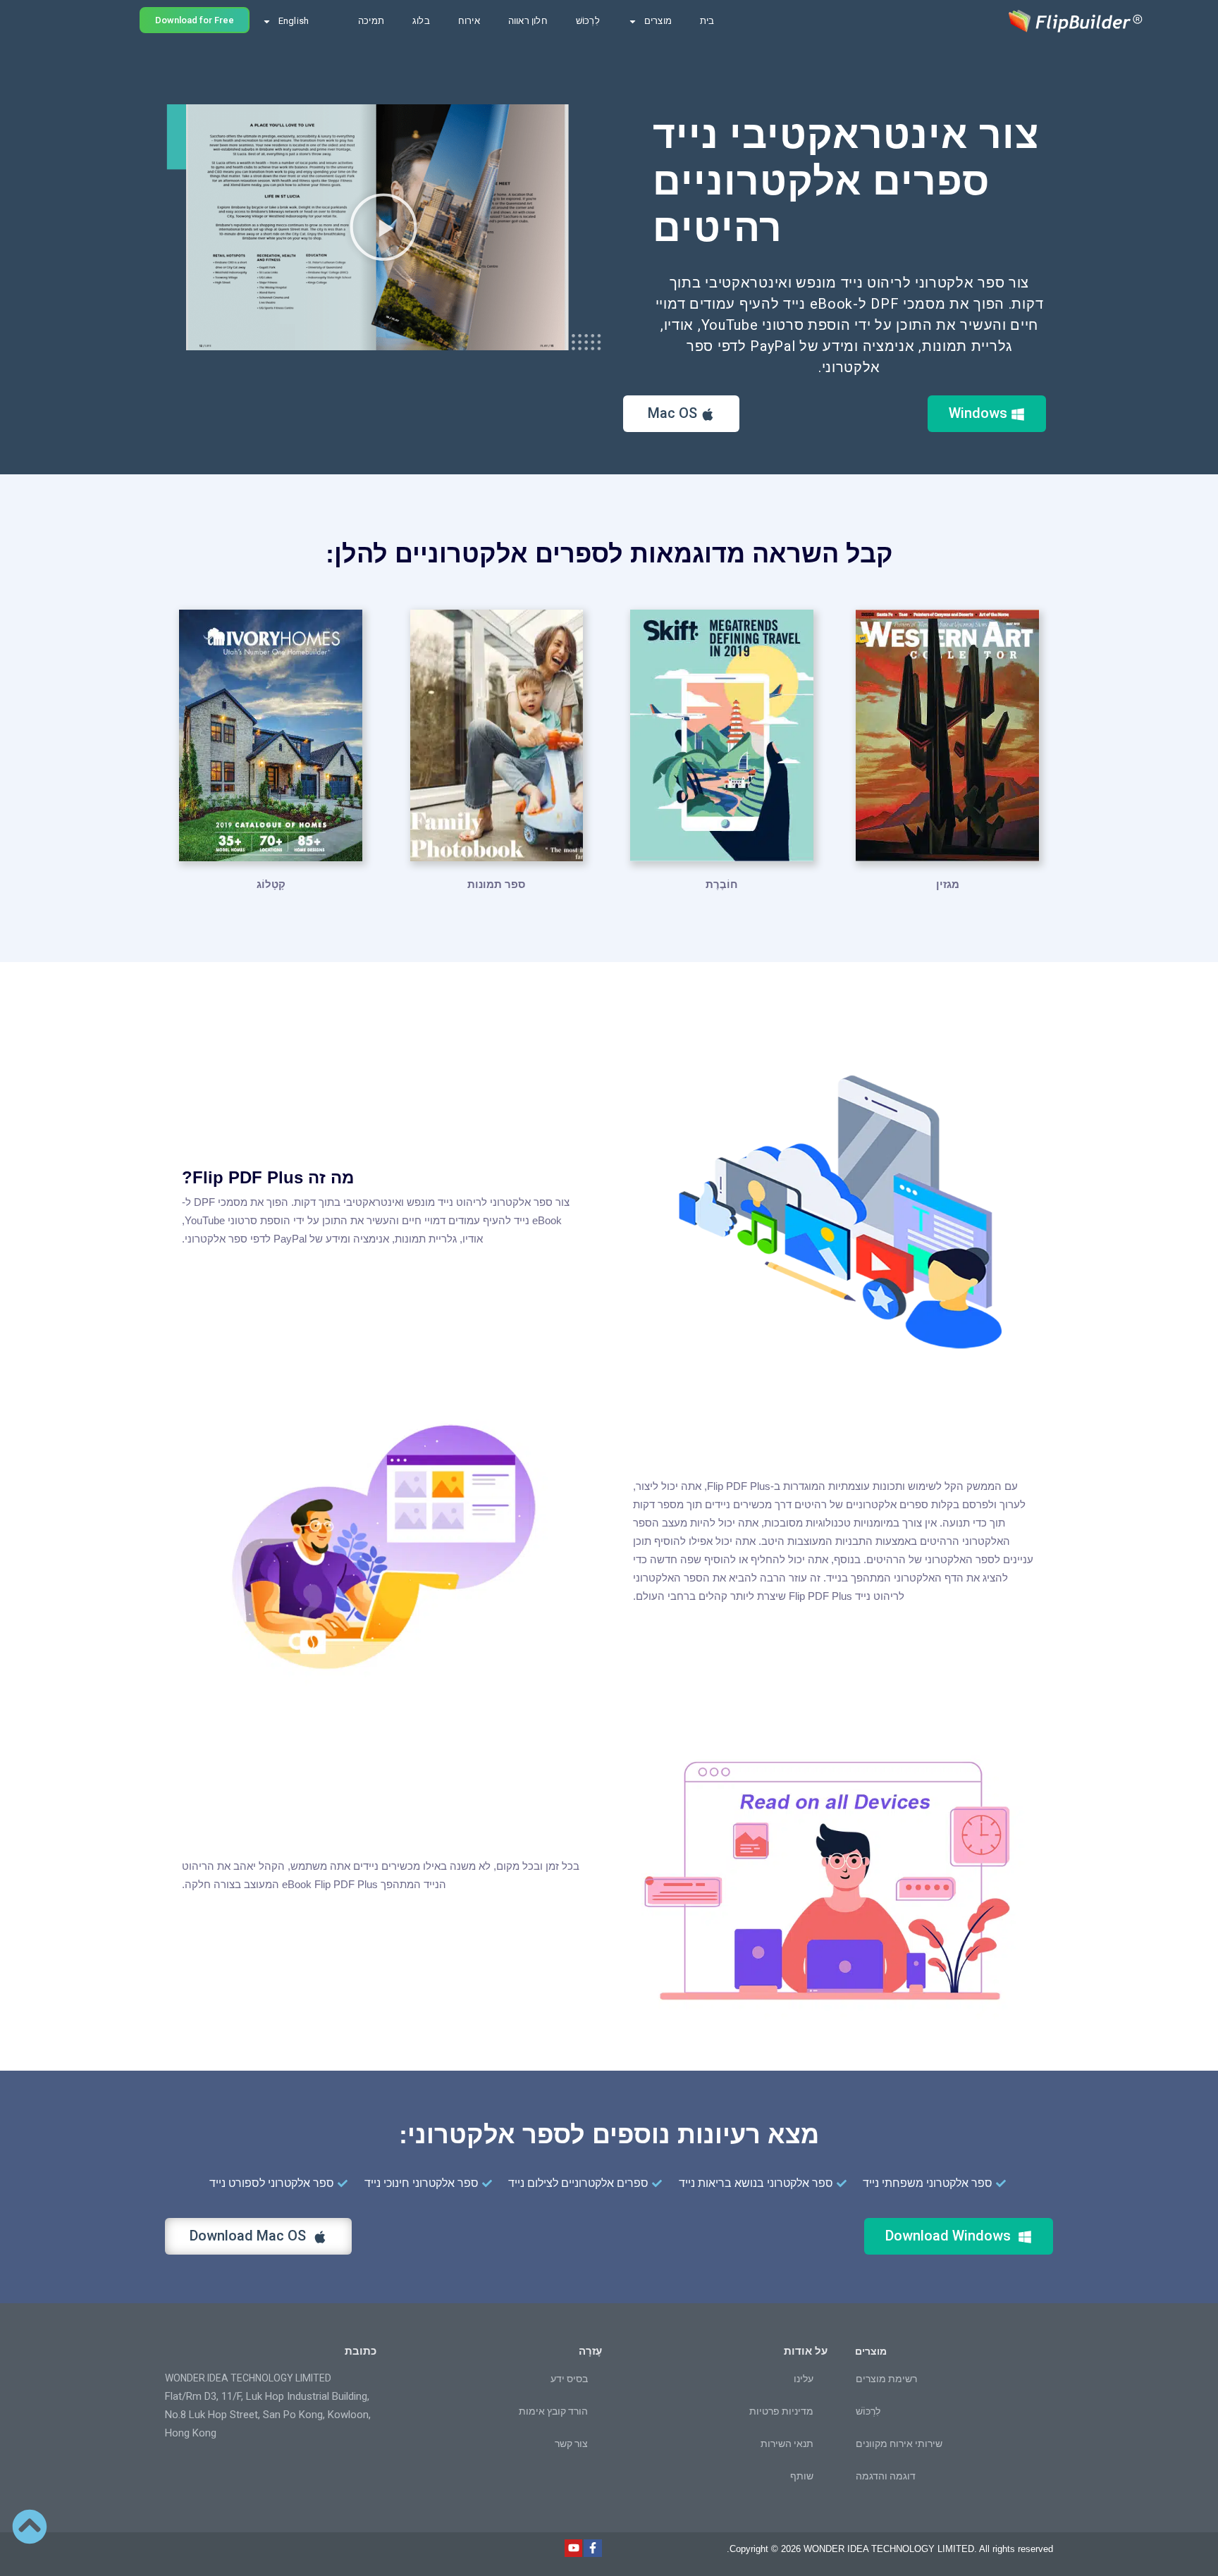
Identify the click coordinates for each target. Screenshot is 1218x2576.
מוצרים (658, 21)
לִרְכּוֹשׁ (588, 21)
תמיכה (371, 21)
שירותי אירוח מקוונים (899, 2443)
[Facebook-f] (593, 2549)
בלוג (421, 21)
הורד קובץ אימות (553, 2411)
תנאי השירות (787, 2443)
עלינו (804, 2379)
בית (707, 21)
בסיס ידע (569, 2379)
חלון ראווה (528, 21)
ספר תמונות (496, 884)
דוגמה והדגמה (886, 2476)
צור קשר (571, 2443)
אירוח (469, 21)
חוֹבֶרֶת (722, 884)
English (294, 21)
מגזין (948, 884)
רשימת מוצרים (886, 2379)
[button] (383, 227)
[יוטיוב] (574, 2549)
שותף (802, 2476)
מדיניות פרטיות (781, 2411)
